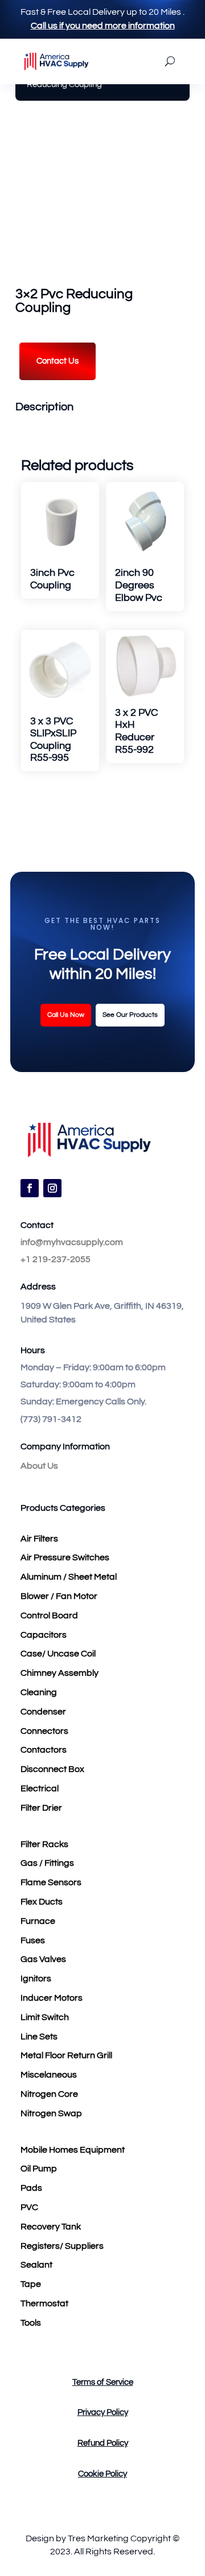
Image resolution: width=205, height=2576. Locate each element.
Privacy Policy (103, 2412)
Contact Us (58, 361)
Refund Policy (103, 2443)
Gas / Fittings (47, 1863)
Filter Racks (44, 1844)
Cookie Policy (102, 2474)
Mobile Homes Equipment (73, 2150)
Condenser (43, 1712)
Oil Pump (39, 2169)
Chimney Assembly (60, 1673)
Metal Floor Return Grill (66, 2055)
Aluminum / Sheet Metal (69, 1577)
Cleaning (39, 1692)
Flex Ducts (42, 1902)
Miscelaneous (49, 2075)
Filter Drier (41, 1808)
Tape (31, 2284)
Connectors (44, 1731)
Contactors (44, 1750)
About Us (39, 1466)
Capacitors (44, 1635)
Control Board (49, 1615)
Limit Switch (45, 2017)
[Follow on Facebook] (30, 1188)
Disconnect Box (52, 1769)
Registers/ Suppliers (62, 2246)
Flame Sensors (51, 1882)
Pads (31, 2188)
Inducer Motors (52, 1998)
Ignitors (36, 1979)
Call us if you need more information (103, 26)
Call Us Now (66, 1015)
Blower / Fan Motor (59, 1596)
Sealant (36, 2265)
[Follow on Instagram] (52, 1188)
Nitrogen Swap (51, 2113)
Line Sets (39, 2037)
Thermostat (44, 2303)
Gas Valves (43, 1959)
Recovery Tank (51, 2227)
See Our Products (130, 1015)
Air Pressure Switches (65, 1557)
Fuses (33, 1940)
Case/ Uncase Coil (58, 1654)
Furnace (38, 1921)
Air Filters (39, 1539)
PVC (29, 2207)
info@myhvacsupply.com (72, 1242)
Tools (31, 2323)
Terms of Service (103, 2382)
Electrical (40, 1788)
